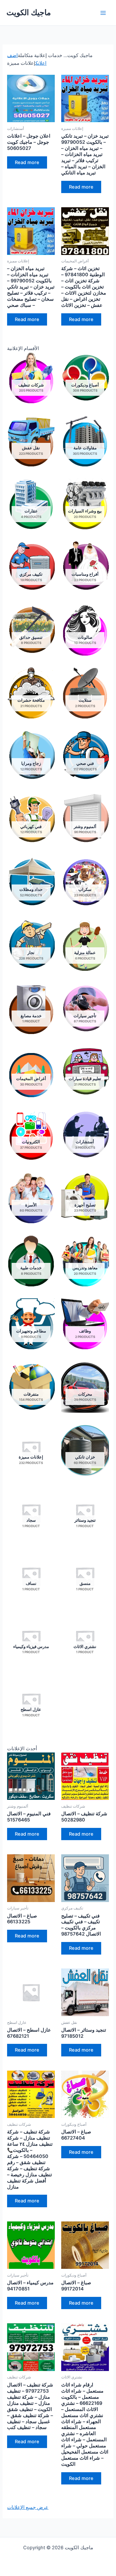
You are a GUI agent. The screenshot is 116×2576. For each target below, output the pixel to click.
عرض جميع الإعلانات (28, 2507)
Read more (27, 162)
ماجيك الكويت (29, 12)
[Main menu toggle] (103, 13)
